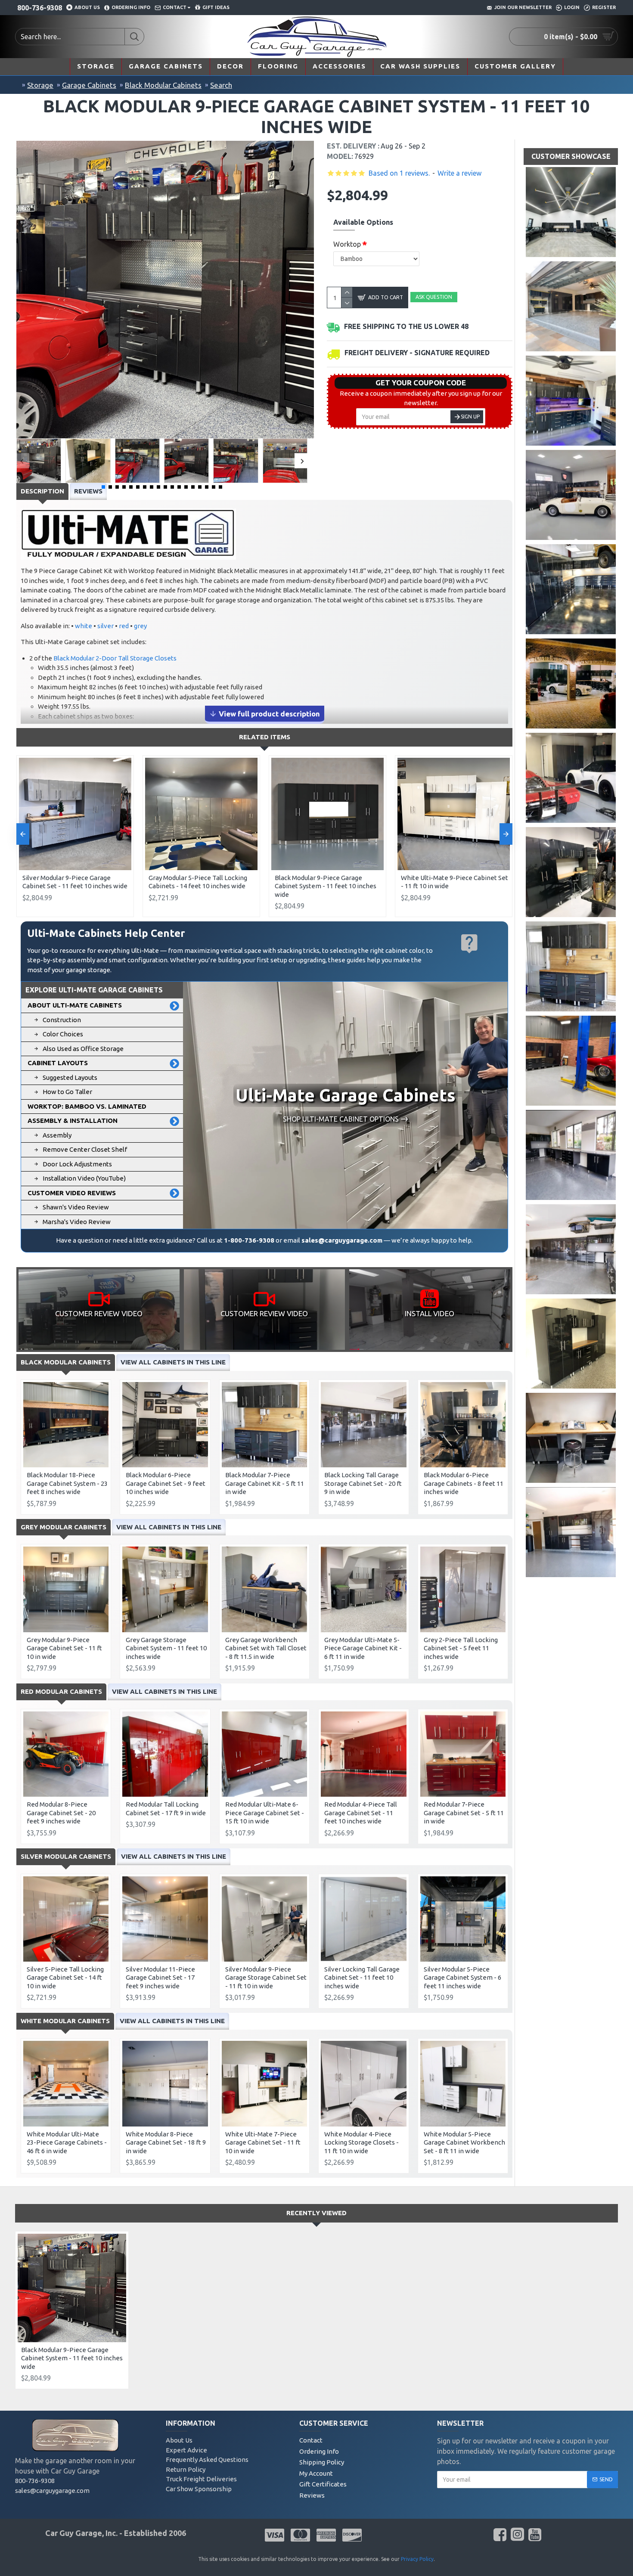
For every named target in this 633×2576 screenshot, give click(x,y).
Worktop (347, 244)
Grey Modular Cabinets (64, 1527)
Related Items (265, 737)
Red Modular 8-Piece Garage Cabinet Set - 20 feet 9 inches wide (61, 1813)
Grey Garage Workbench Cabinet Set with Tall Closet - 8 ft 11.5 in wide (266, 1648)
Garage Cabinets (89, 85)
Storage (40, 85)
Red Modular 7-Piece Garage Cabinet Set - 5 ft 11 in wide (464, 1813)
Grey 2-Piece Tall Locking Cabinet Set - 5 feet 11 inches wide (461, 1648)
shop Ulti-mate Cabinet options (341, 1119)
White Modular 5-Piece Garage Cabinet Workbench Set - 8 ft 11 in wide (464, 2142)
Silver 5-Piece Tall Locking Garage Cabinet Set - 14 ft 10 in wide (65, 1978)
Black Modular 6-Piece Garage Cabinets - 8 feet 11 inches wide (464, 1483)
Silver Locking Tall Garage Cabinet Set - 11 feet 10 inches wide (362, 1978)
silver (105, 626)
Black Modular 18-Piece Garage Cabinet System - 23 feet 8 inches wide (67, 1483)
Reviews (88, 491)
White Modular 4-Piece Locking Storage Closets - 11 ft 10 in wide (361, 2142)
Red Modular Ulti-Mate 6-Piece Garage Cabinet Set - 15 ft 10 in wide (265, 1813)
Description (42, 491)
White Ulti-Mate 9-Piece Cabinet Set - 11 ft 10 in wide (455, 882)
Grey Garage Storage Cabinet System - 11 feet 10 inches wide (166, 1648)
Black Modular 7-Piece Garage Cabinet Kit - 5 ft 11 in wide (265, 1483)
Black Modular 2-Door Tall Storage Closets (115, 658)
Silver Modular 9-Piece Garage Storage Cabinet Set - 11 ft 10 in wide (266, 1978)
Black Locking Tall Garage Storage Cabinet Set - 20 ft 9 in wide (363, 1483)
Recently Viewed (316, 2213)
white (84, 626)
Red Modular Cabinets (61, 1691)
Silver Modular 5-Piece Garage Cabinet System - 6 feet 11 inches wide (462, 1978)
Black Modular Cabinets (163, 85)
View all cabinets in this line (173, 1362)
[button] (22, 461)
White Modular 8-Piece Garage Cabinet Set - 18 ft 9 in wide (166, 2142)
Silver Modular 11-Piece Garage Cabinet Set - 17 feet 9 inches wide (160, 1978)
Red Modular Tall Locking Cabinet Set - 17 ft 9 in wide (166, 1809)
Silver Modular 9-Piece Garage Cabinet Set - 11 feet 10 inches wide (75, 882)
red (124, 626)
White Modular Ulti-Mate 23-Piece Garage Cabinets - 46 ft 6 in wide (67, 2142)
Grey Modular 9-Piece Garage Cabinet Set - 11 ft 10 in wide (64, 1648)
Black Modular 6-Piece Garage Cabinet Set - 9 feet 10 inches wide (166, 1483)
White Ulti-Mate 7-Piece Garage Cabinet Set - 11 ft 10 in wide (263, 2142)
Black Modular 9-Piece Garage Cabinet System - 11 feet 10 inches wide (326, 886)
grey (140, 626)
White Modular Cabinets (65, 2021)
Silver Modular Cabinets (66, 1856)
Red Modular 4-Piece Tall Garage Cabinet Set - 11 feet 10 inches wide (361, 1813)
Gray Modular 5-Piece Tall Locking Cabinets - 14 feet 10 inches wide (198, 882)
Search (221, 85)
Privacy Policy (417, 2559)
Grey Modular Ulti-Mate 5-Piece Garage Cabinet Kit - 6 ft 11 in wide (363, 1648)
